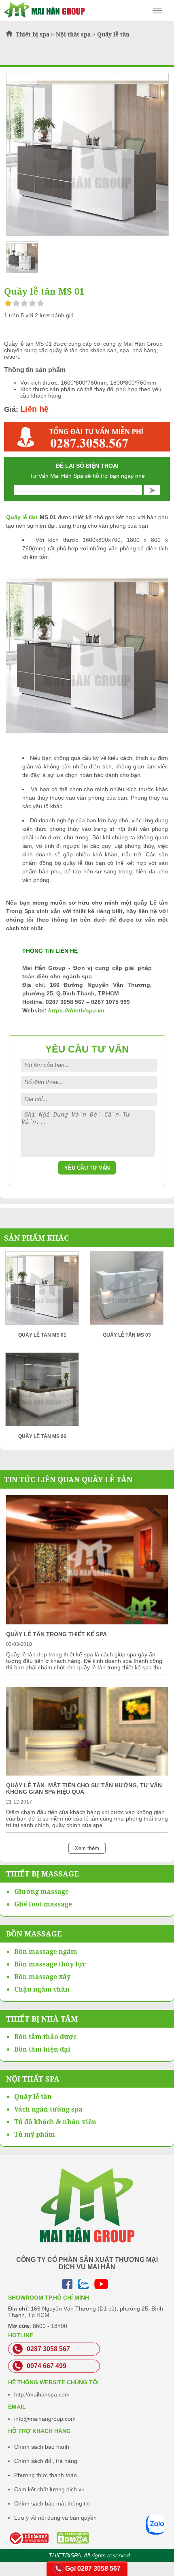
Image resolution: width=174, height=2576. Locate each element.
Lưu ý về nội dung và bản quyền (55, 2518)
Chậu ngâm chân (42, 1989)
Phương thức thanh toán (46, 2475)
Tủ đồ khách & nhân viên (55, 2122)
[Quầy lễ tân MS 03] (127, 1291)
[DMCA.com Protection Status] (52, 2538)
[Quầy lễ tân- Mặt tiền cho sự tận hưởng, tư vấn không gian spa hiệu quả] (87, 1774)
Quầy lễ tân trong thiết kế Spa (56, 1634)
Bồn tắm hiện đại (42, 2049)
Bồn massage (34, 1934)
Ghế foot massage (43, 1904)
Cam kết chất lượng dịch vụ (49, 2489)
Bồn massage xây (42, 1977)
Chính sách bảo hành (42, 2447)
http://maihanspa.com (42, 2394)
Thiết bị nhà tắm (42, 2019)
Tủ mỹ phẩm (35, 2134)
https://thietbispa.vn (76, 1010)
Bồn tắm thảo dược (45, 2037)
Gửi (152, 490)
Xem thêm (87, 1848)
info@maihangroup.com (45, 2419)
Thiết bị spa (33, 34)
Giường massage (41, 1891)
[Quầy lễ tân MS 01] (42, 1291)
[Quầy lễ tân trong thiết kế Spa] (87, 1622)
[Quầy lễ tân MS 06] (42, 1392)
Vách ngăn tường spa (48, 2109)
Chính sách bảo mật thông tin (52, 2503)
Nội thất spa (73, 34)
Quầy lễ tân (113, 34)
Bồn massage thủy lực (50, 1964)
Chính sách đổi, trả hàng (46, 2461)
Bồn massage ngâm (46, 1951)
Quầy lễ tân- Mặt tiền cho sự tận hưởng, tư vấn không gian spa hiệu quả (84, 1789)
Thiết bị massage (42, 1874)
